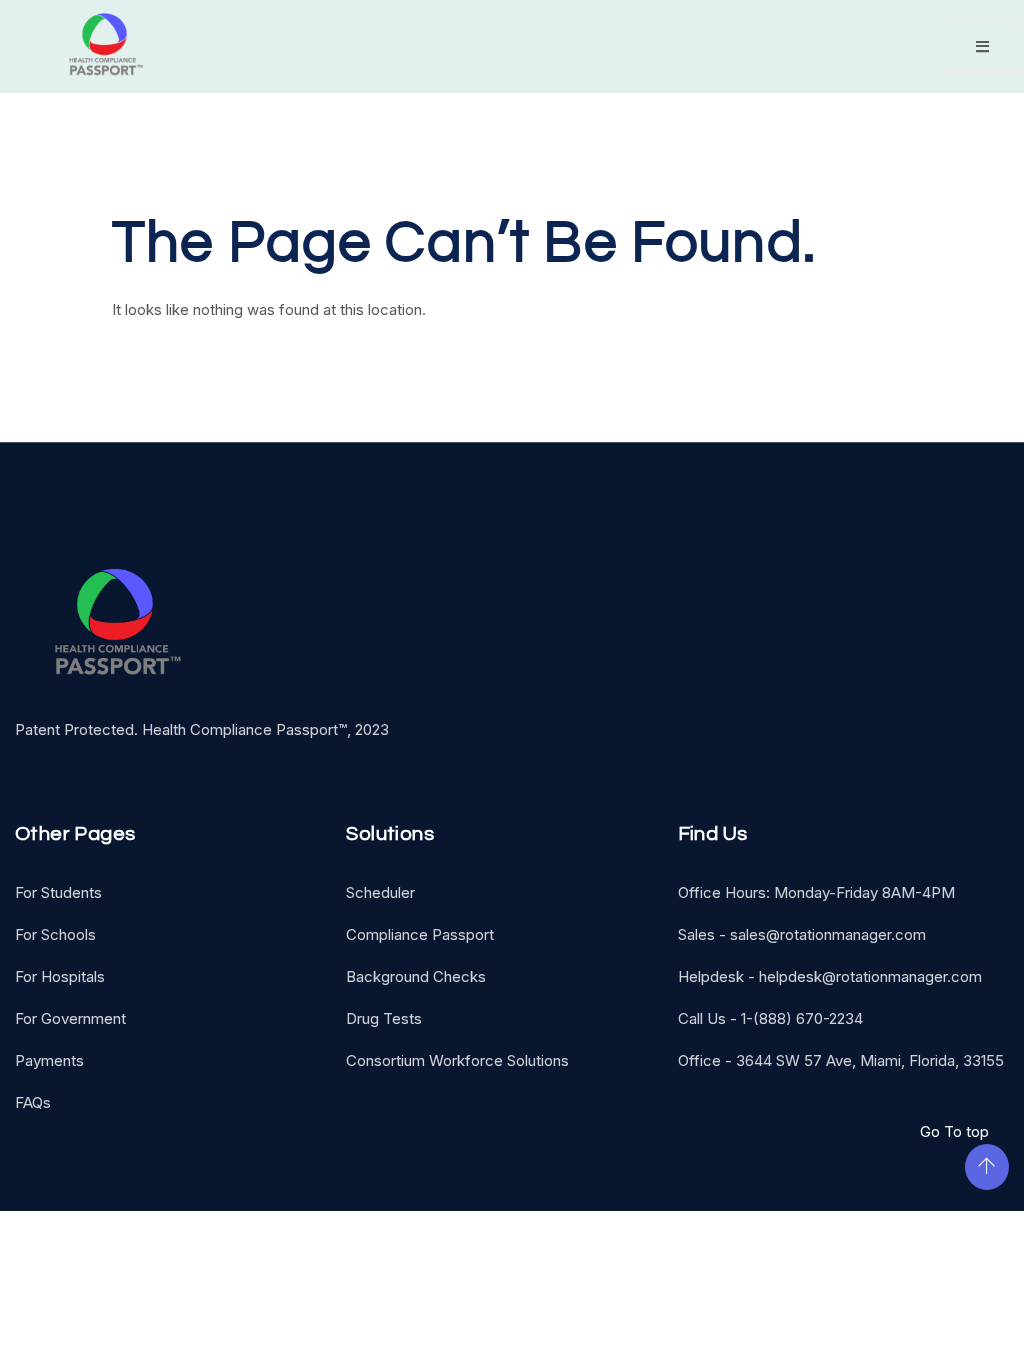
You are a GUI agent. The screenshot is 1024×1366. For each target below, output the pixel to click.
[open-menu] (982, 46)
